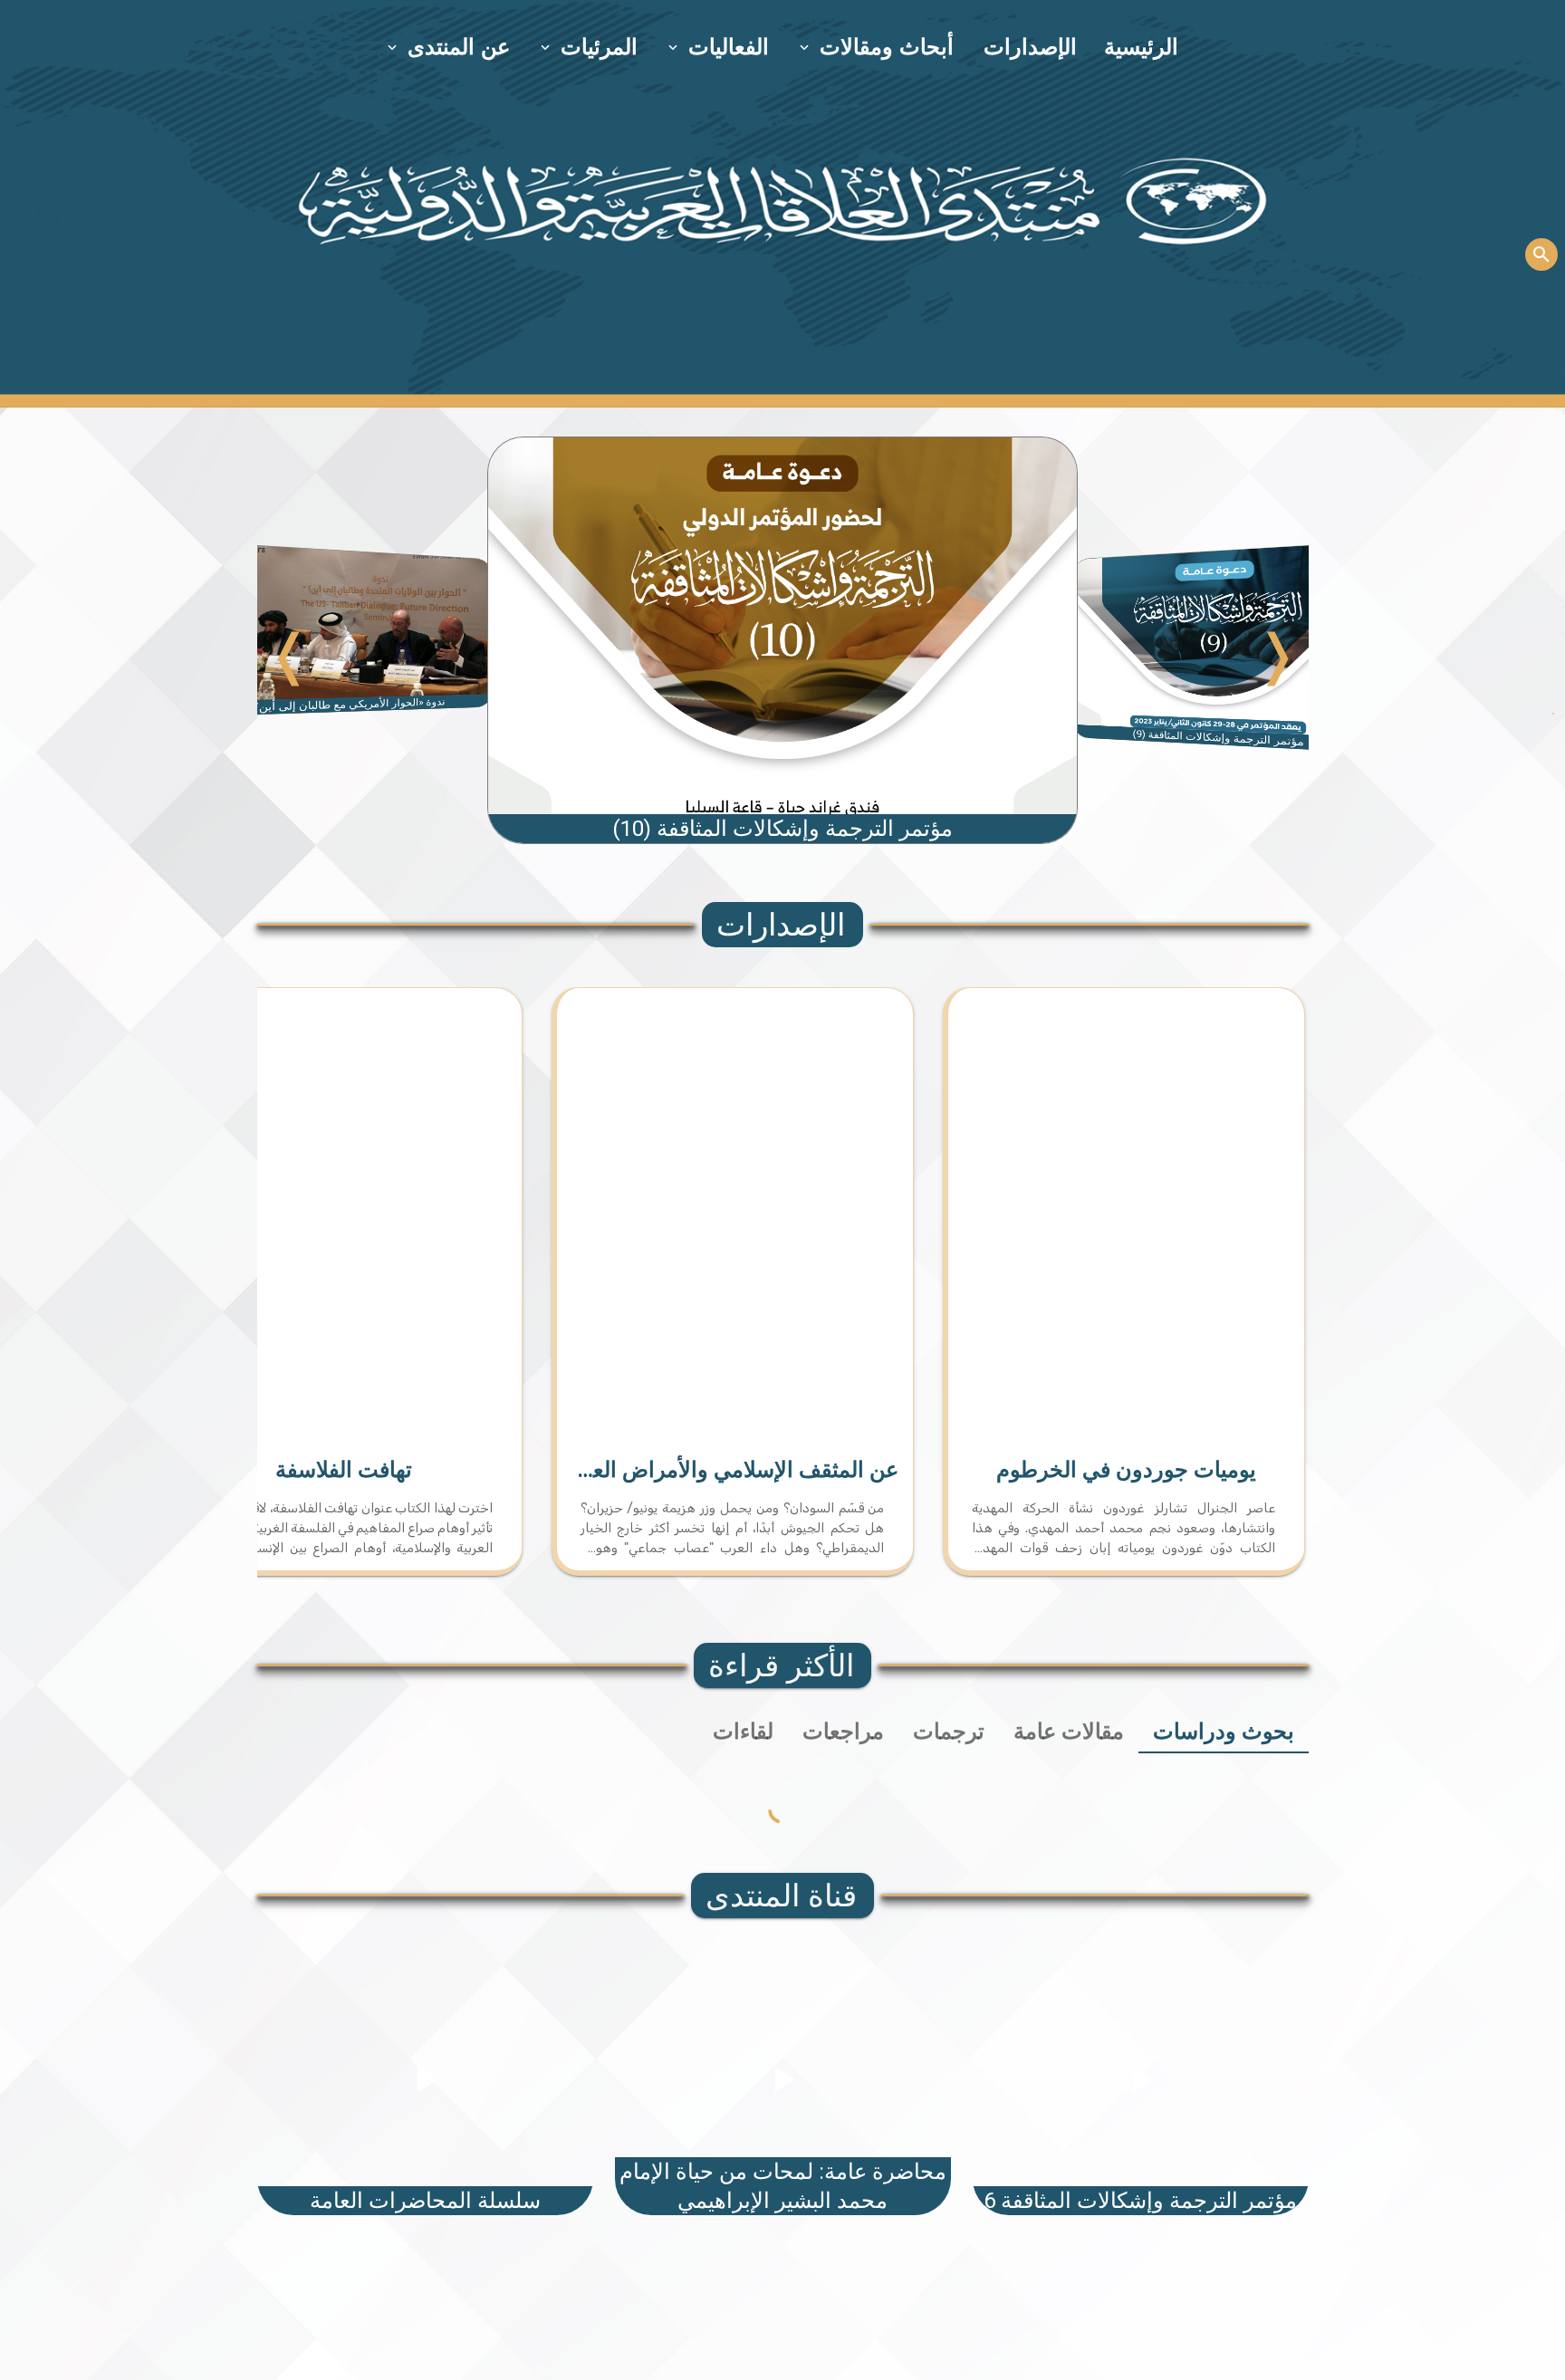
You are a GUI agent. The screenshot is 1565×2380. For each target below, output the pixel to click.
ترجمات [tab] (949, 1732)
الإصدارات (1030, 47)
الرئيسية (1141, 47)
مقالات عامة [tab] (1069, 1732)
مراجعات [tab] (843, 1732)
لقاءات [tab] (743, 1732)
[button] (878, 47)
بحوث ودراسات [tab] (1224, 1732)
